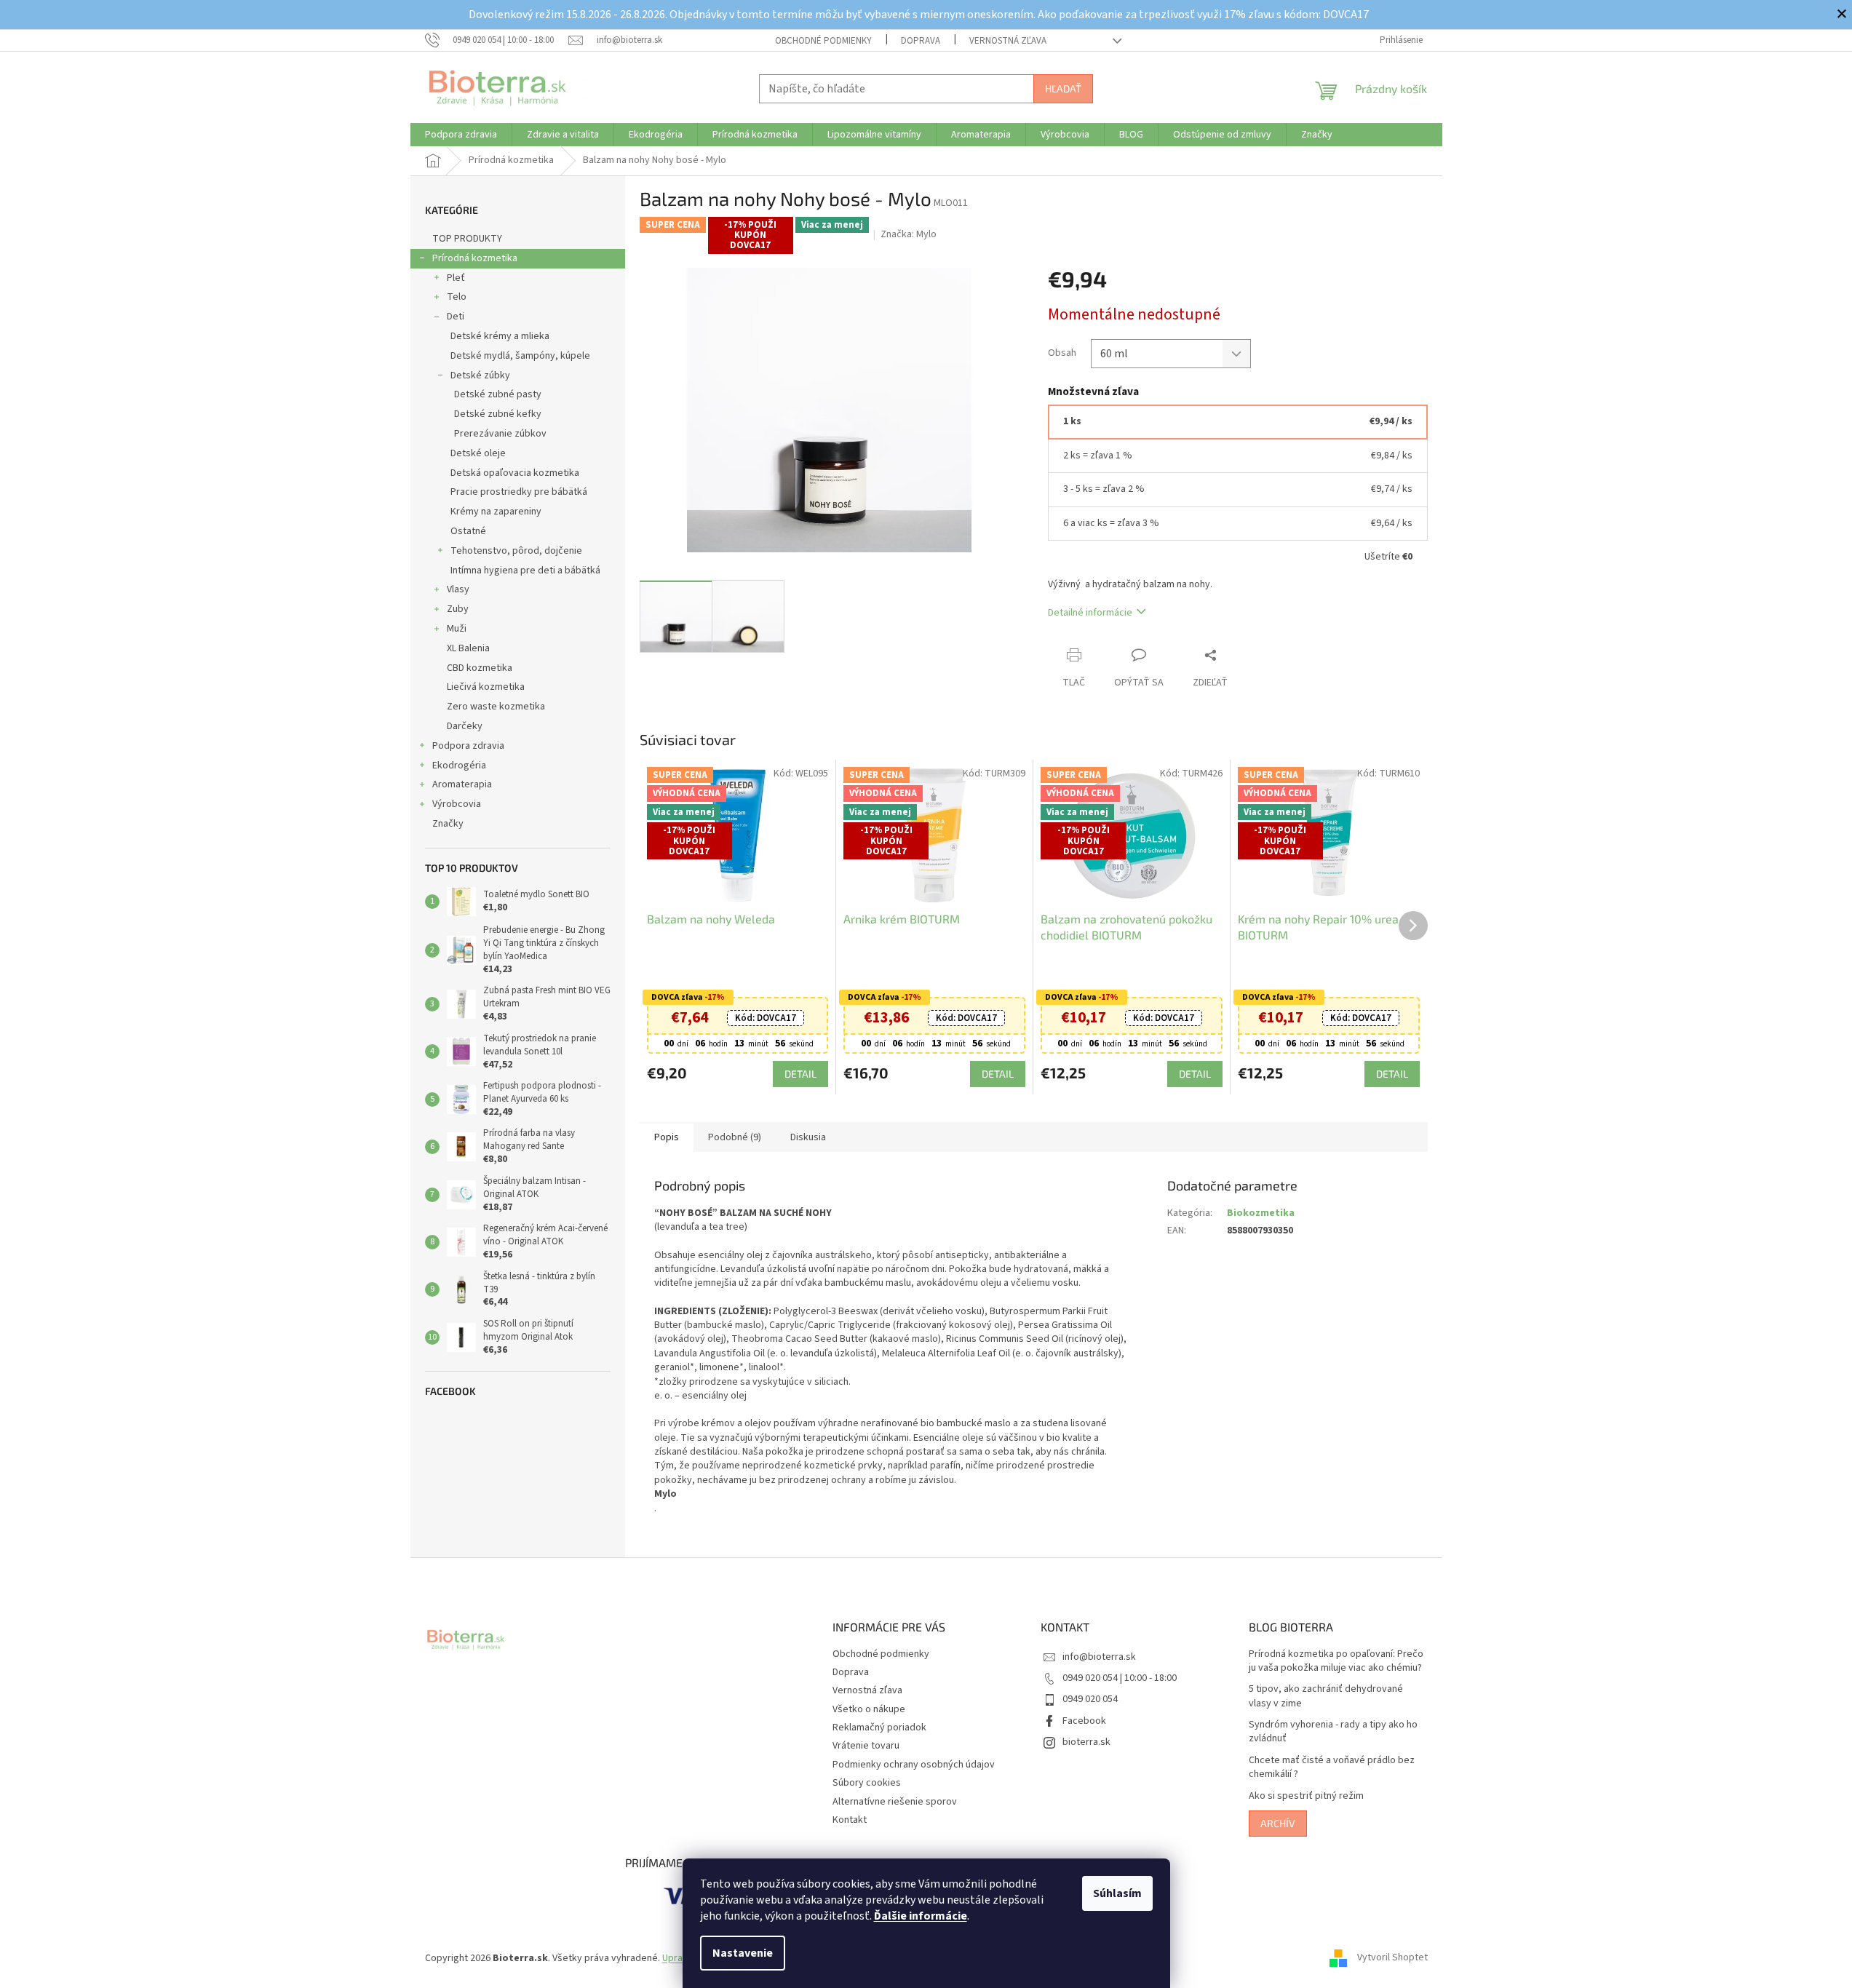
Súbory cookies (867, 1783)
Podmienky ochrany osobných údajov (914, 1765)
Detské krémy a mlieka (500, 336)
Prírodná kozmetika (475, 258)
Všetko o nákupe (869, 1709)
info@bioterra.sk (1099, 1657)
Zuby (458, 609)
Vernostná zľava (1008, 41)
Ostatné (468, 531)
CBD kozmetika (480, 668)
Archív (1278, 1823)
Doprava (921, 41)
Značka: (909, 234)
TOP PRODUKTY (467, 239)
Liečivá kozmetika (486, 687)
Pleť (456, 278)
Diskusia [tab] (808, 1137)
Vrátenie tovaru (866, 1746)
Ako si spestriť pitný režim (1306, 1796)
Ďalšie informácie (921, 1916)
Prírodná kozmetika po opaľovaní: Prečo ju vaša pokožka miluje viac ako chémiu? (1336, 1661)
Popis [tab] (667, 1137)
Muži (457, 629)
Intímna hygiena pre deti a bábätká (525, 570)
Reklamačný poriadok (879, 1727)
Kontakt (850, 1820)
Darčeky (465, 726)
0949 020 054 (1090, 1699)
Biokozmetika (1261, 1213)
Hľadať (1063, 88)
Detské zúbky (480, 375)
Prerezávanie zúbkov (500, 434)
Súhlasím (1117, 1893)
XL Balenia (468, 648)
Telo (457, 297)
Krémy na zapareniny (496, 512)
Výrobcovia (457, 804)
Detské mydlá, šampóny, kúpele (520, 356)
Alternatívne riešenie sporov (895, 1802)
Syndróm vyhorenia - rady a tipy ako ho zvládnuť (1333, 1732)
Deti (456, 317)
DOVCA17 (766, 1018)
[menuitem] (461, 135)
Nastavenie (743, 1953)
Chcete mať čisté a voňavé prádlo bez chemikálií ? (1332, 1768)
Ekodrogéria (459, 766)
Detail (800, 1074)
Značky (448, 824)
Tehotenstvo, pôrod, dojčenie (516, 551)
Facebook (1084, 1721)
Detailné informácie (1090, 613)
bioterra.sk (1086, 1742)
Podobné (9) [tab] (735, 1137)
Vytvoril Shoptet (1392, 1958)
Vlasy (458, 589)
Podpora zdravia (468, 746)
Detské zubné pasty (498, 394)
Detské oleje (478, 453)
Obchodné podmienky (823, 41)
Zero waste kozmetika (496, 707)
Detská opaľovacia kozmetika (515, 473)
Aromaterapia (462, 784)
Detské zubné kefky (498, 414)
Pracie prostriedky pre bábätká (519, 492)
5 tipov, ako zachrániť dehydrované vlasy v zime (1326, 1696)
